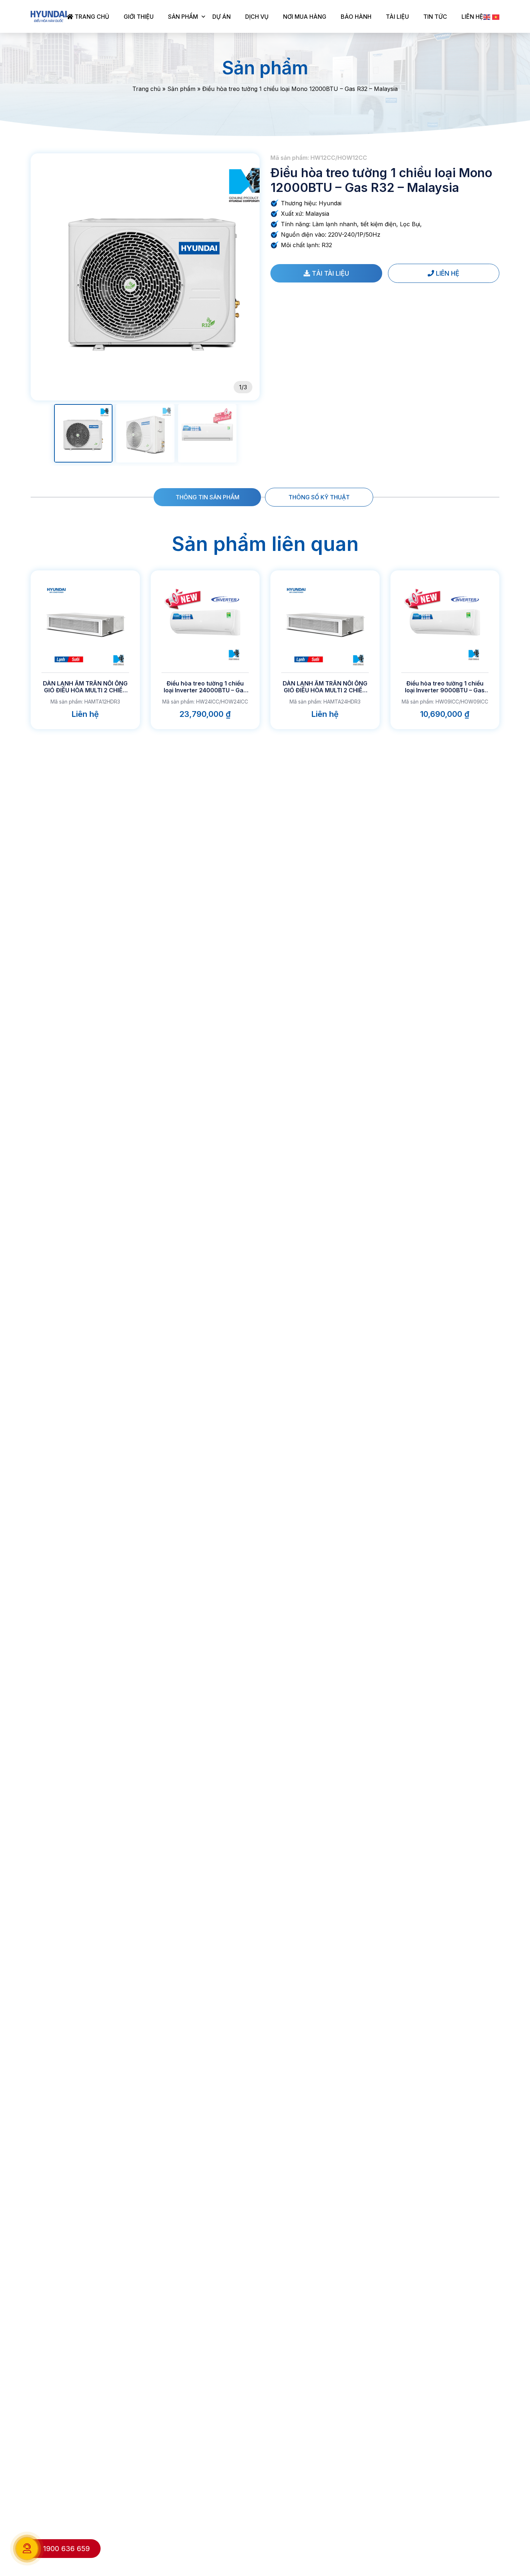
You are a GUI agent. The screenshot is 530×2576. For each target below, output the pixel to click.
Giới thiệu (139, 17)
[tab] (207, 497)
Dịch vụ (257, 17)
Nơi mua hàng (305, 17)
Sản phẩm (183, 17)
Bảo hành (356, 17)
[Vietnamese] (496, 17)
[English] (487, 17)
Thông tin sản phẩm (207, 497)
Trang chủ (91, 17)
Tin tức (435, 17)
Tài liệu (397, 17)
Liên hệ (472, 17)
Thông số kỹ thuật (319, 497)
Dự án (222, 17)
